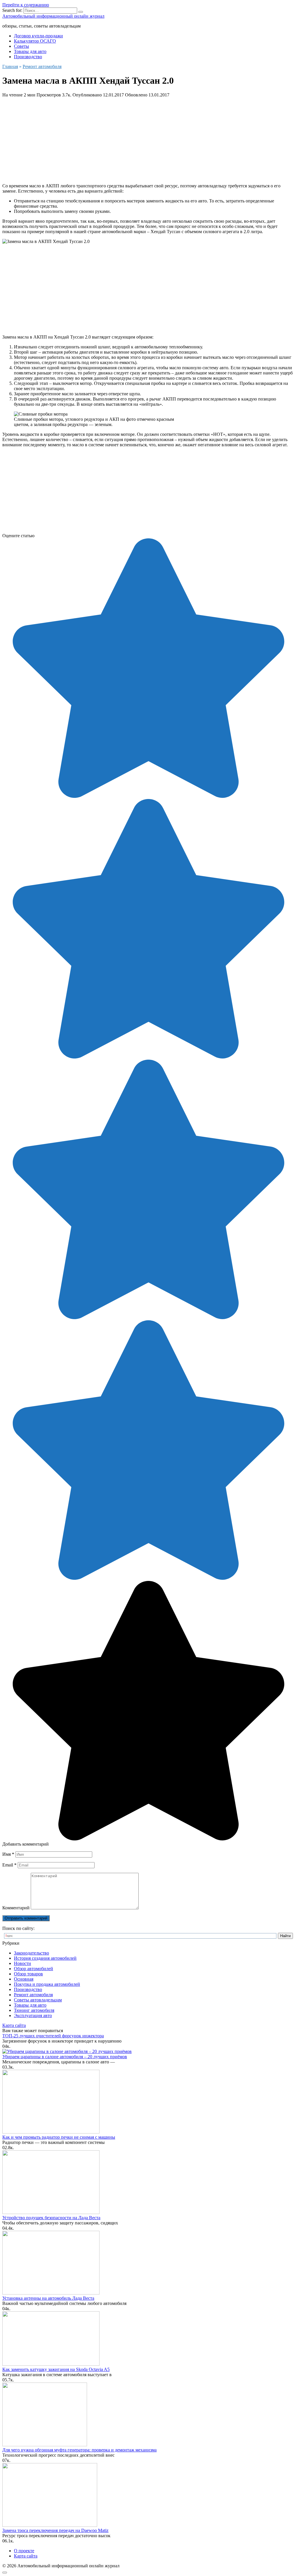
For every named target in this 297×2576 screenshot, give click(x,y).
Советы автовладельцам (38, 2000)
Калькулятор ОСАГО (35, 41)
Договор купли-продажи (38, 36)
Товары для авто (30, 51)
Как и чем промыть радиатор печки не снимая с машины (59, 2137)
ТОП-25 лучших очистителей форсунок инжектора (53, 2036)
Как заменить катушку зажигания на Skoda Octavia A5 (56, 2369)
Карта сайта (14, 2025)
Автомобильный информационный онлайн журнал (53, 16)
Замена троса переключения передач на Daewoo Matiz (55, 2530)
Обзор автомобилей (33, 1969)
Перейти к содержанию (26, 5)
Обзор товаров (28, 1974)
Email (9, 1865)
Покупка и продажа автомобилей (47, 1984)
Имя (8, 1854)
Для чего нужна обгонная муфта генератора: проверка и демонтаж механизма (79, 2450)
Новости (22, 1963)
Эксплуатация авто (33, 2015)
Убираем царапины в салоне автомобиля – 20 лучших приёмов (65, 2057)
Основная (24, 1979)
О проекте (24, 2551)
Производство (28, 57)
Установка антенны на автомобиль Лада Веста (48, 2298)
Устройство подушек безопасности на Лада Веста (51, 2218)
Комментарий (16, 1908)
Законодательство (31, 1953)
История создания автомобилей (45, 1958)
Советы (21, 46)
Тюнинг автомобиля (34, 2010)
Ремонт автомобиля (33, 1995)
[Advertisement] (148, 138)
